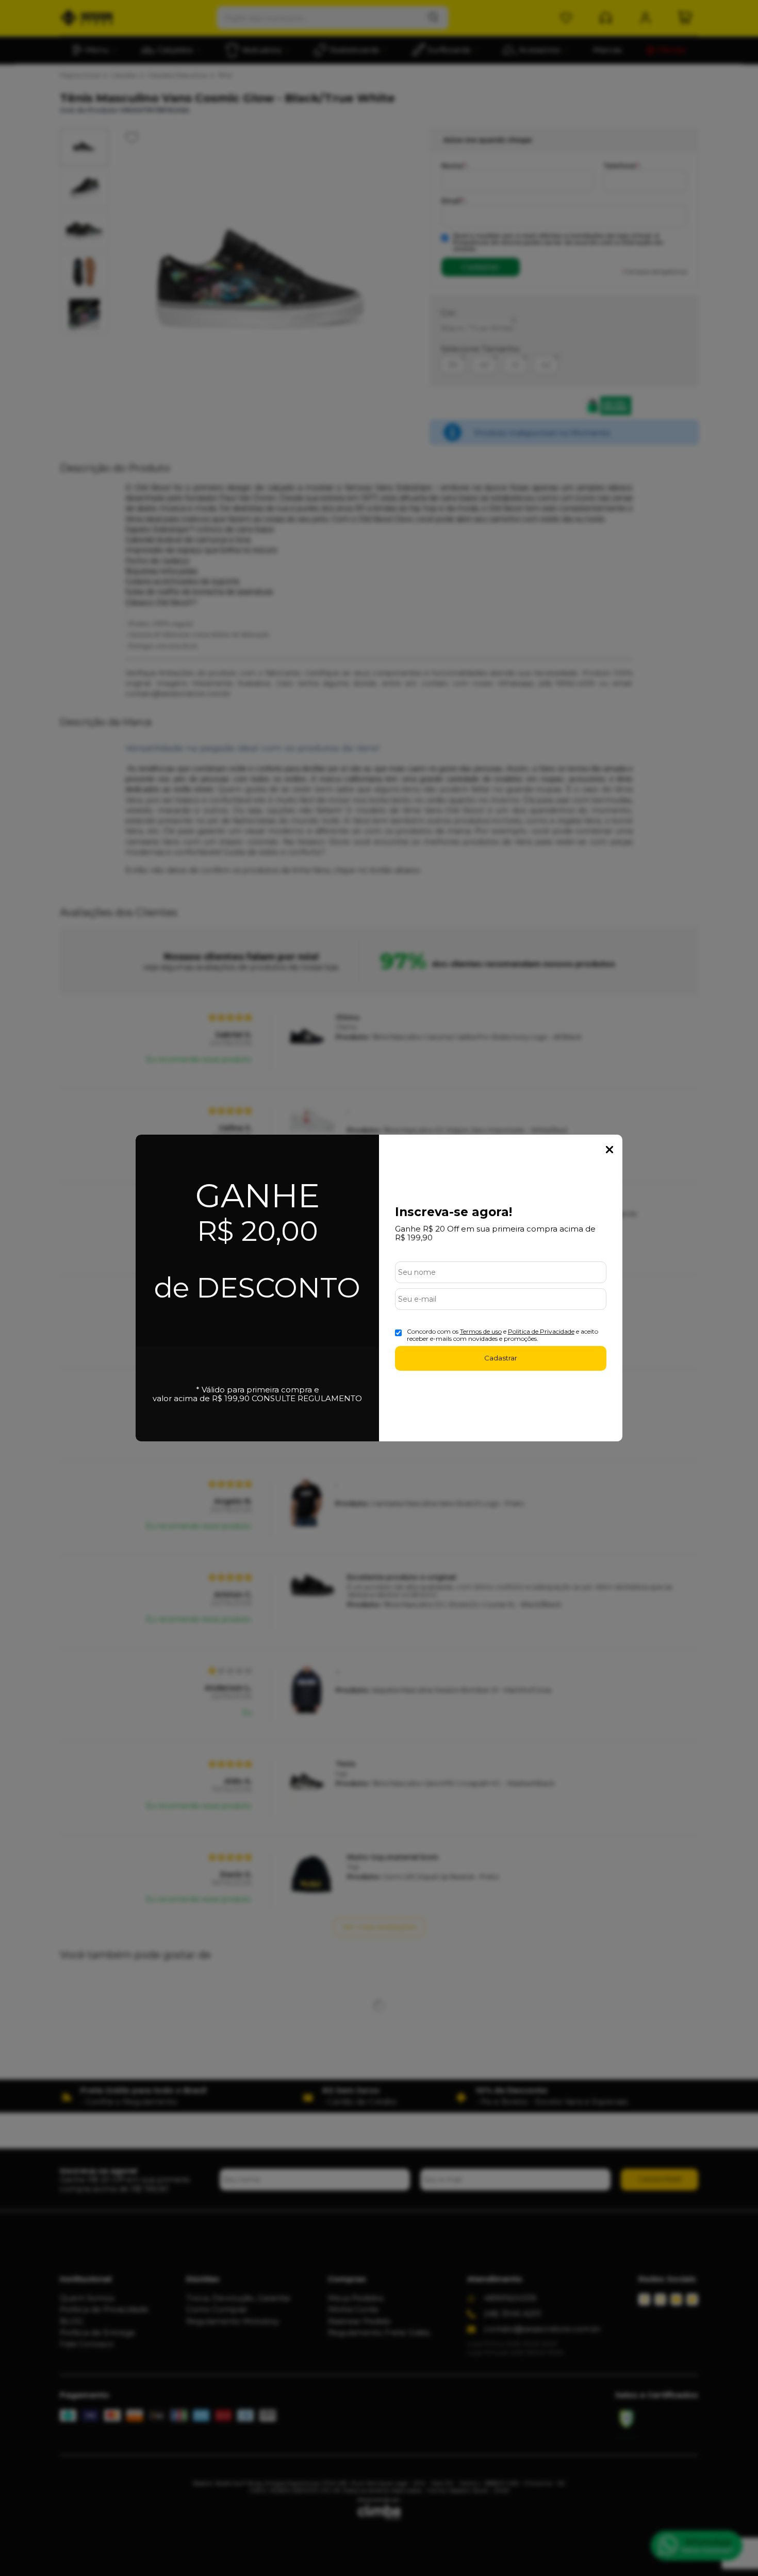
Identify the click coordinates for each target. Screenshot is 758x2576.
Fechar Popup (609, 1150)
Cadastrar (501, 1358)
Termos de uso (481, 1331)
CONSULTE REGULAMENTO (307, 1398)
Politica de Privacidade (541, 1331)
